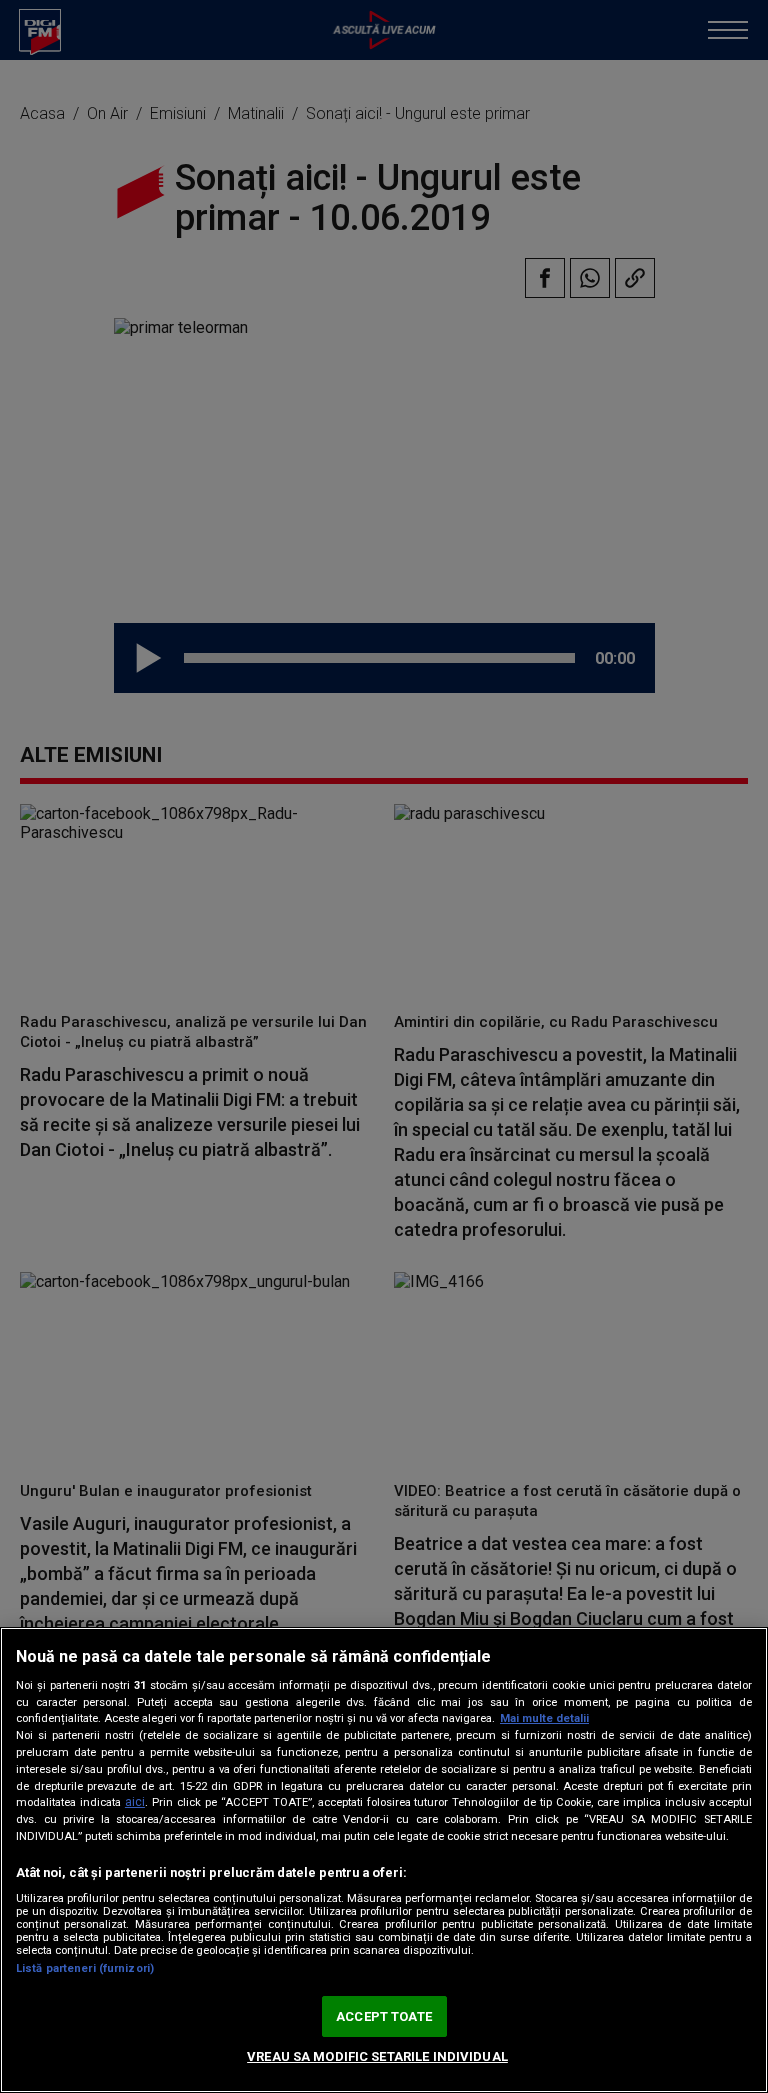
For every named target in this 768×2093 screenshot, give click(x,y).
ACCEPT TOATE (384, 2016)
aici (135, 1802)
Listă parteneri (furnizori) (85, 1968)
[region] (384, 1860)
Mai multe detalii (544, 1718)
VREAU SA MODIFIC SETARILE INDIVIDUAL (377, 2056)
